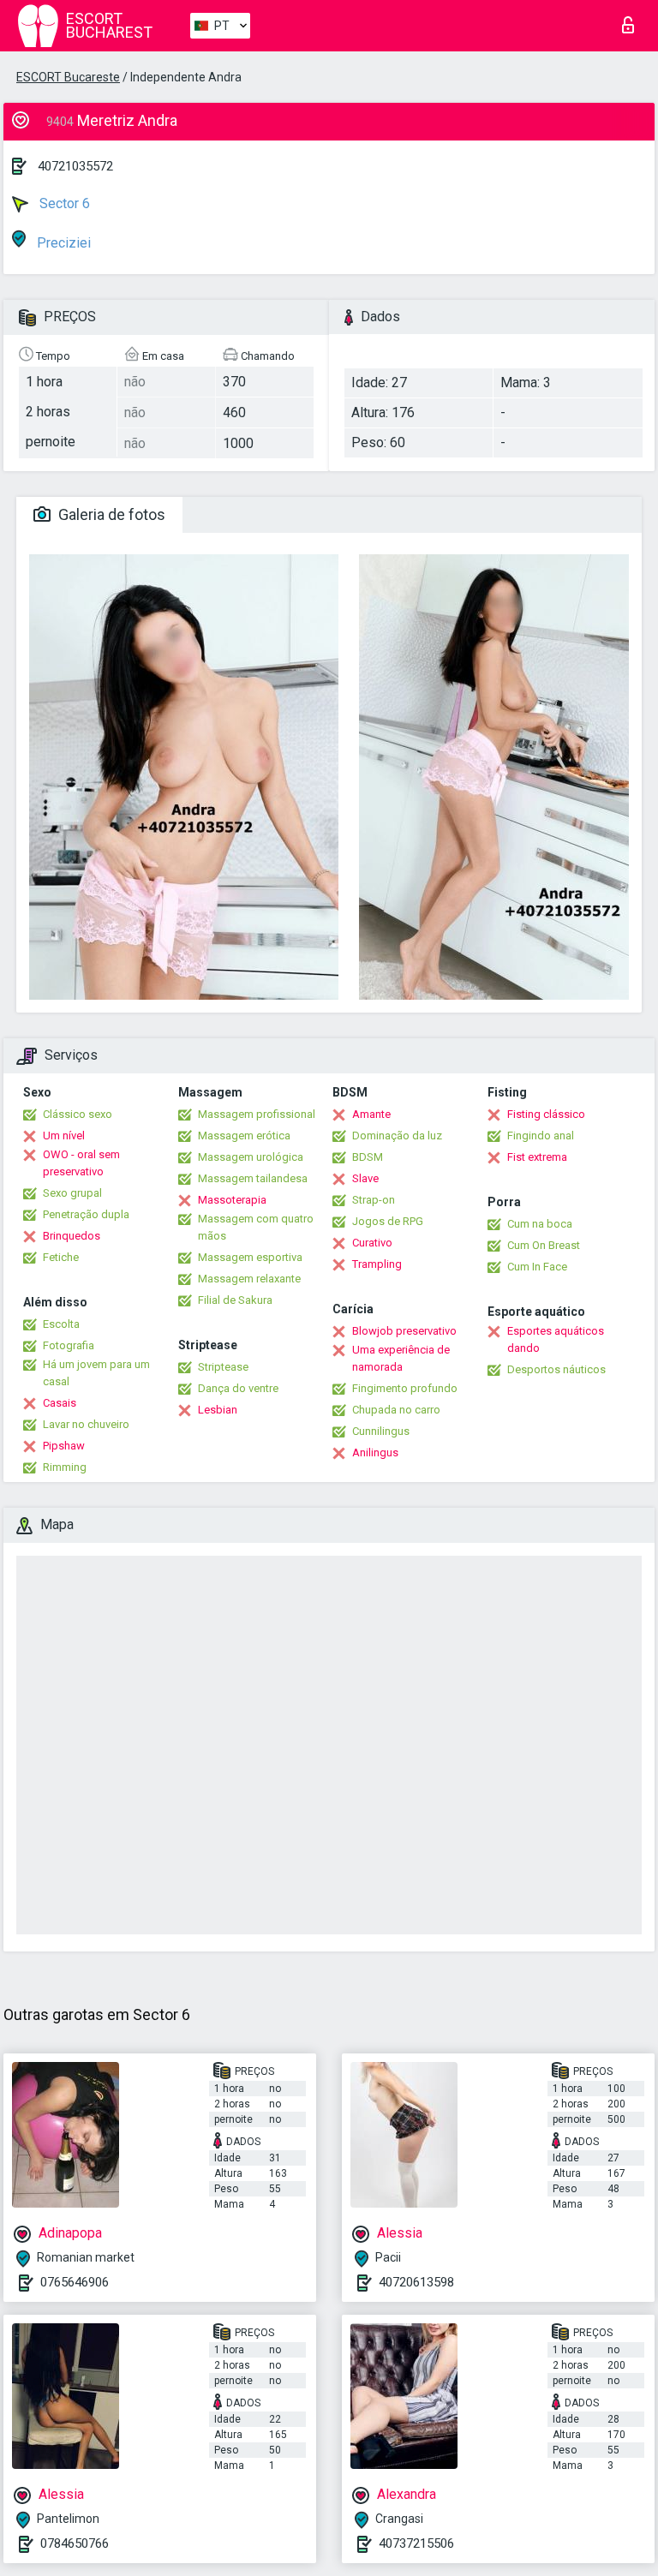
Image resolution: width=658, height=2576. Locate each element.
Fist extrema (537, 1157)
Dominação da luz (397, 1136)
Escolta (61, 1324)
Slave (365, 1178)
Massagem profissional (257, 1114)
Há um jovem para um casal (96, 1373)
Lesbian (218, 1410)
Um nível (64, 1136)
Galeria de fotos (110, 514)
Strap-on (374, 1200)
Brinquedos (72, 1236)
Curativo (372, 1243)
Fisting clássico (546, 1114)
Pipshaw (64, 1446)
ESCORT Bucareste (68, 77)
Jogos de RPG (388, 1221)
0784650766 (75, 2543)
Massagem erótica (244, 1136)
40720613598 (416, 2282)
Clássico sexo (78, 1114)
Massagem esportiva (250, 1257)
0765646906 (75, 2282)
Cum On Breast (544, 1245)
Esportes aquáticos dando (556, 1339)
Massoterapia (232, 1200)
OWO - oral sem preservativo (81, 1163)
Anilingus (375, 1452)
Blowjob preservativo (404, 1331)
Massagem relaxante (249, 1279)
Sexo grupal (72, 1193)
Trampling (377, 1264)
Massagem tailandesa (253, 1178)
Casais (60, 1403)
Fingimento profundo (405, 1388)
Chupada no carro (396, 1410)
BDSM (368, 1157)
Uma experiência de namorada (401, 1358)
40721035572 (75, 166)
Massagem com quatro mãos (256, 1227)
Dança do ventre (238, 1388)
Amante (371, 1114)
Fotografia (69, 1345)
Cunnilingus (381, 1431)
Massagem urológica (251, 1157)
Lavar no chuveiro (86, 1424)
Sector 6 (63, 203)
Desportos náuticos (556, 1369)
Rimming (65, 1467)
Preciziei (62, 243)
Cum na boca (540, 1224)
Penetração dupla (86, 1214)
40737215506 (416, 2543)
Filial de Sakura (235, 1300)
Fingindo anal (541, 1136)
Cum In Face (537, 1267)
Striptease (223, 1367)
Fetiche (61, 1257)
